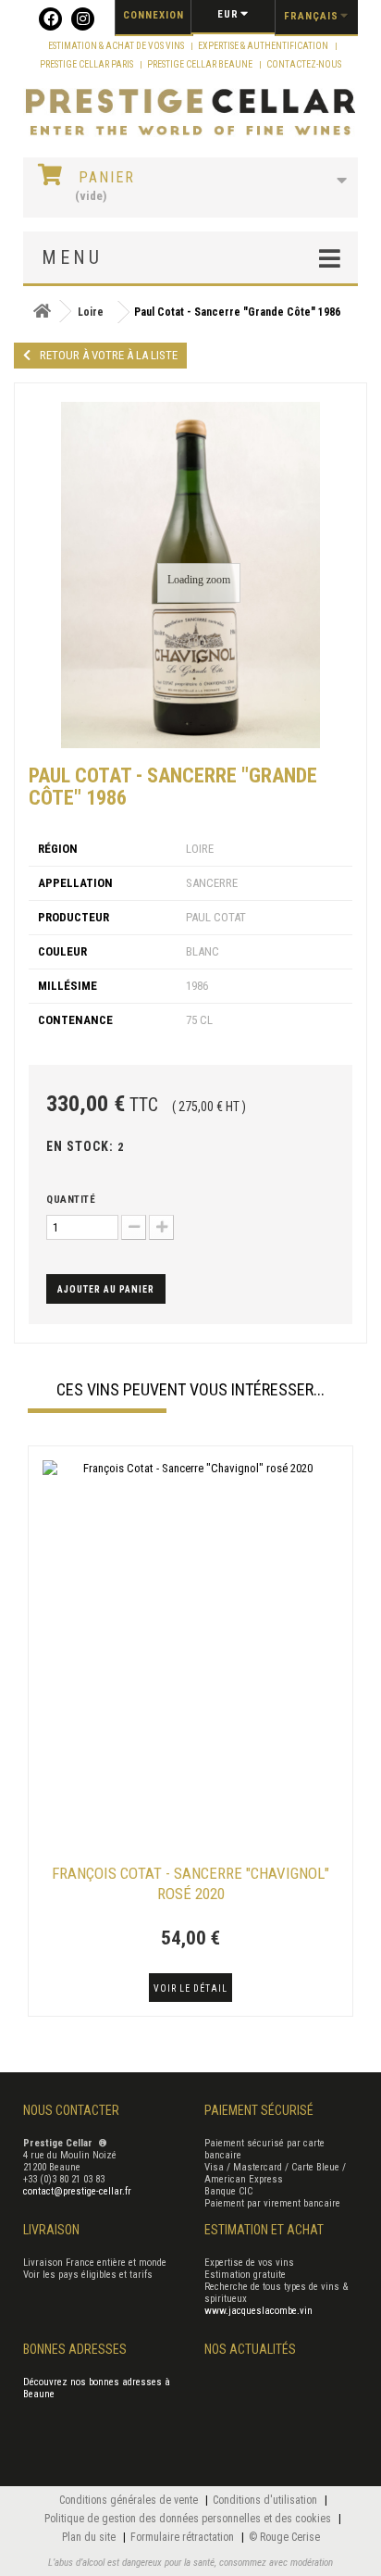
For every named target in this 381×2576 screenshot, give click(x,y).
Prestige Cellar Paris (87, 64)
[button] (37, 1733)
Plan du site (90, 2537)
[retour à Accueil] (42, 312)
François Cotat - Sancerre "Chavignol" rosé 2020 (190, 1883)
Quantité (71, 1200)
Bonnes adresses (75, 2349)
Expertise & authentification (264, 46)
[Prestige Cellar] (190, 113)
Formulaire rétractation (184, 2537)
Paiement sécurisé (259, 2110)
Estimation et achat (264, 2230)
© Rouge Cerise (284, 2537)
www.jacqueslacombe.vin (258, 2311)
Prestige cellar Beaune (201, 64)
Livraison (51, 2230)
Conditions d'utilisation (266, 2500)
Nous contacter (71, 2110)
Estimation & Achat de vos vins (117, 46)
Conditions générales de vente (130, 2500)
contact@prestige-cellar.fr (77, 2191)
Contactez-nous (304, 64)
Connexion (154, 15)
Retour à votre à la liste (109, 355)
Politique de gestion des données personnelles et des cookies (189, 2519)
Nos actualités (250, 2349)
